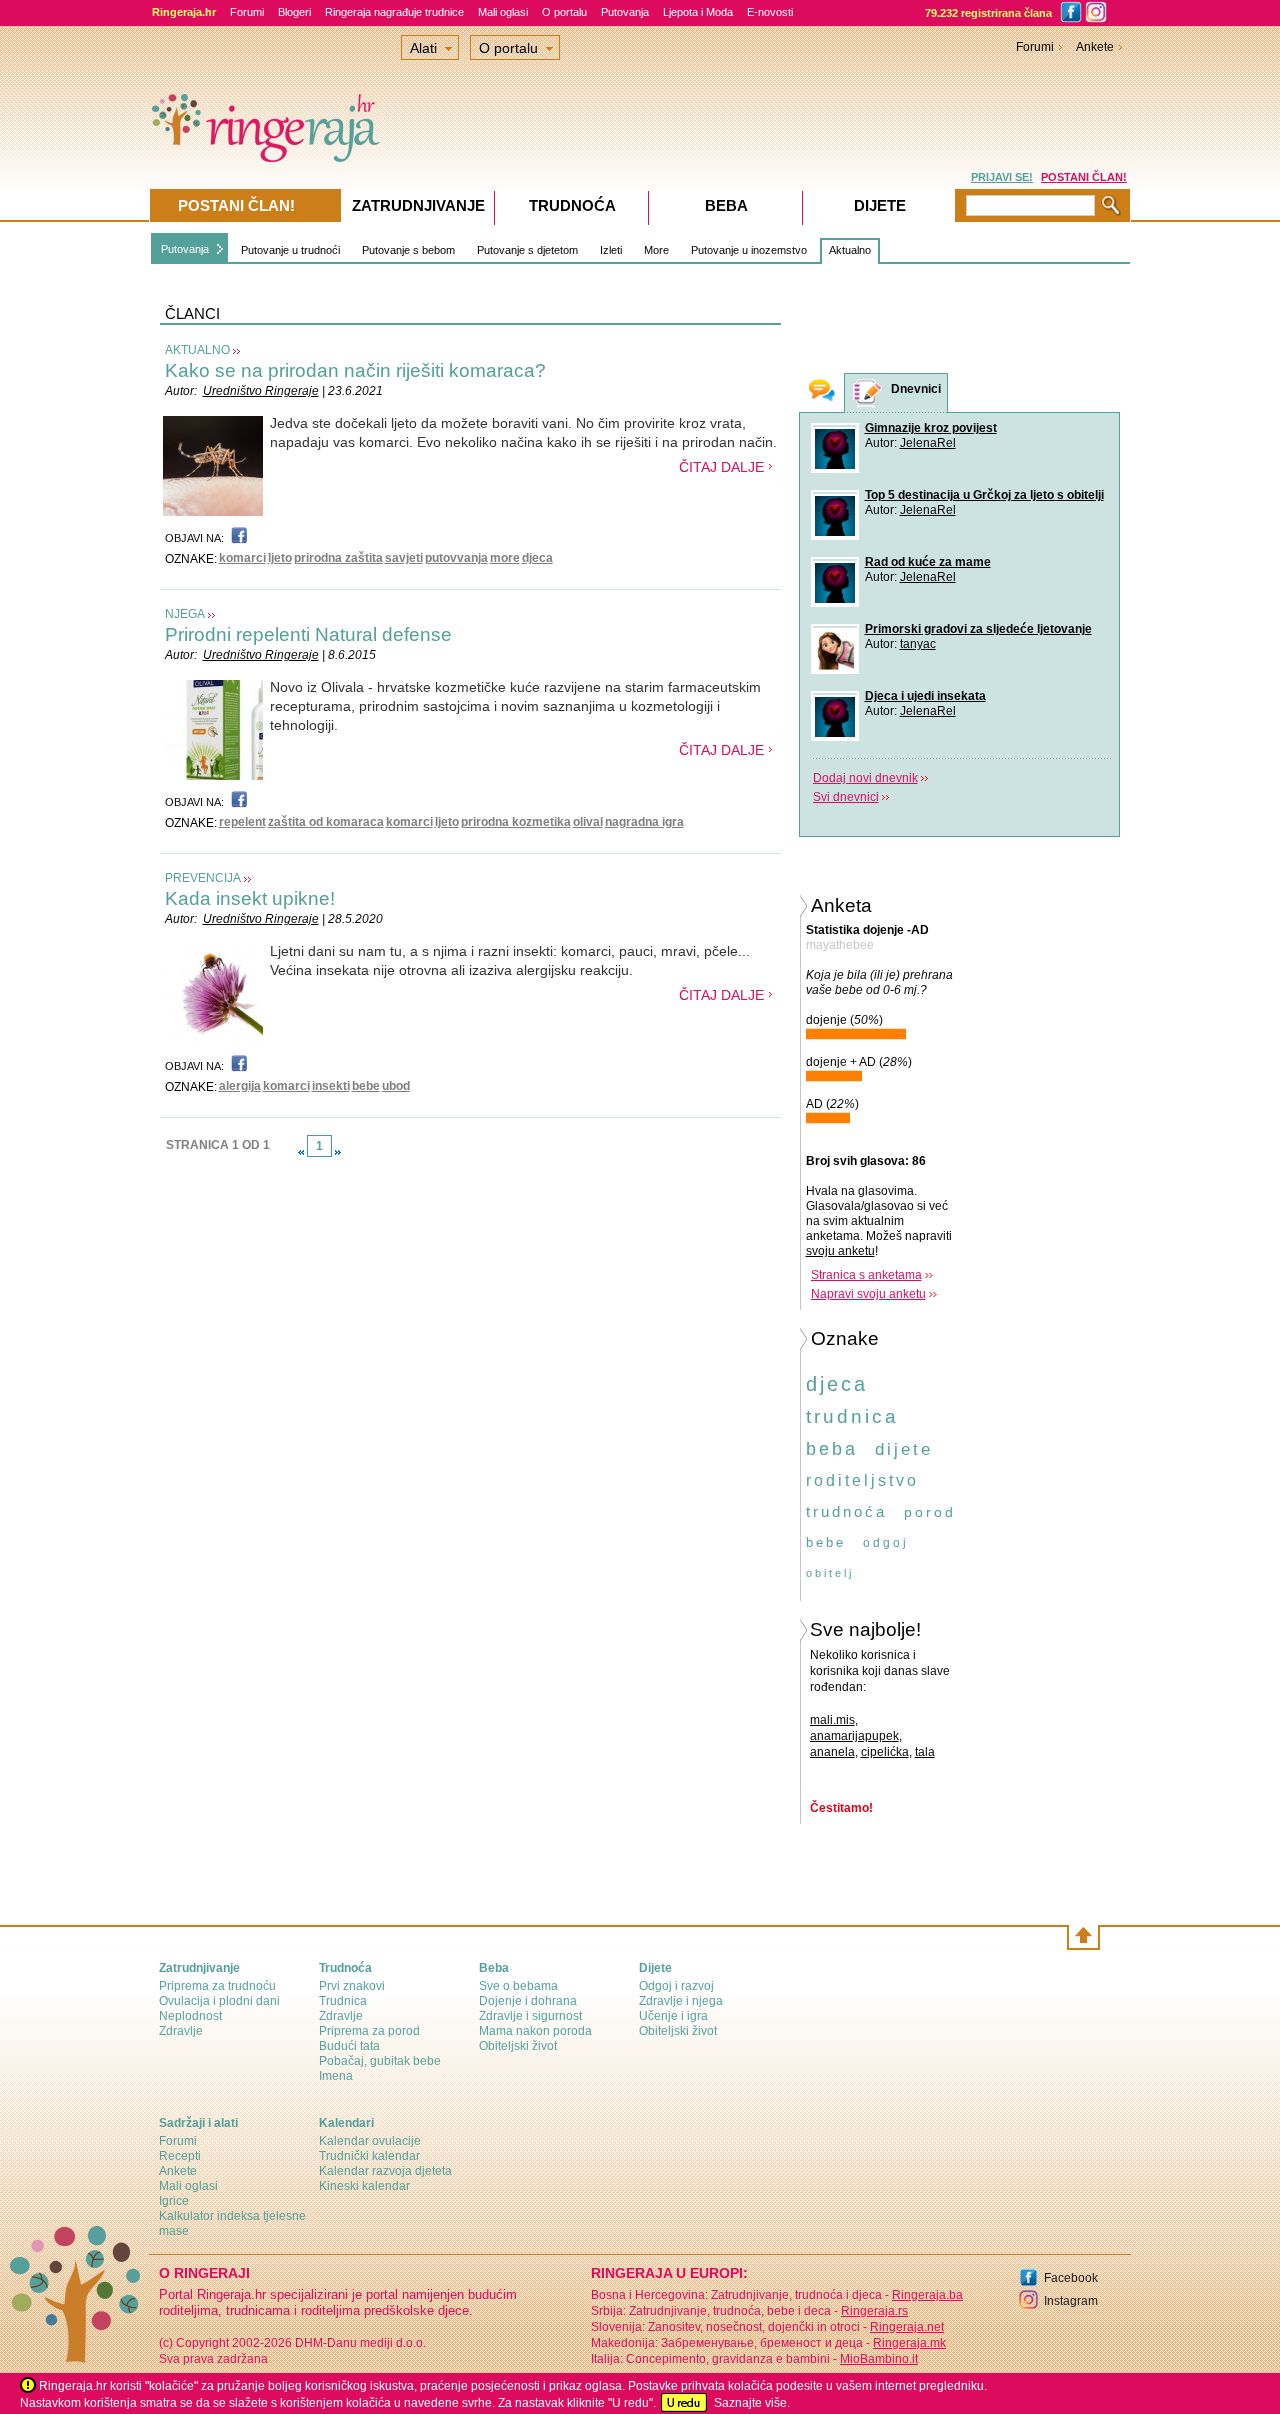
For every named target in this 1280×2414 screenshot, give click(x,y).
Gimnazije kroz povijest (931, 428)
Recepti (180, 2156)
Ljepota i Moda (698, 12)
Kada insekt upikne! (250, 898)
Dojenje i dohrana (528, 2001)
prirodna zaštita (338, 558)
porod (930, 1512)
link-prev (301, 1152)
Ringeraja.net (907, 2327)
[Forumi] (822, 392)
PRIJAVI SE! (1002, 177)
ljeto (280, 558)
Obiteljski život (518, 2046)
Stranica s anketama (866, 1275)
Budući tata (349, 2046)
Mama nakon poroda (535, 2031)
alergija (240, 1086)
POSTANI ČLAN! (1084, 177)
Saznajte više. (752, 2403)
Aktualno (850, 250)
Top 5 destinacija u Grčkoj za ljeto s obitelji (984, 495)
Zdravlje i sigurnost (530, 2016)
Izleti (611, 250)
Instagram (1071, 2301)
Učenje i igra (673, 2016)
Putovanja (625, 12)
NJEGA (185, 614)
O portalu (564, 12)
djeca (537, 558)
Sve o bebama (518, 1986)
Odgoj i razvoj (676, 1986)
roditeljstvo (862, 1480)
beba (832, 1449)
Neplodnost (190, 2016)
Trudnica (343, 2001)
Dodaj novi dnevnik (865, 778)
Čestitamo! (841, 1808)
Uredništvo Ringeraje (261, 391)
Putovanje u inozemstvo (749, 250)
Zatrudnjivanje (418, 205)
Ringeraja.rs (874, 2311)
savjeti (404, 558)
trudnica (852, 1416)
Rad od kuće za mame (928, 562)
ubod (396, 1086)
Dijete (880, 205)
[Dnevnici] (868, 393)
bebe (366, 1086)
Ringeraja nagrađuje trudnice (394, 12)
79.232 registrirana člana (988, 13)
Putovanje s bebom (408, 250)
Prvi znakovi (352, 1986)
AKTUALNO (197, 350)
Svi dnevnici (846, 797)
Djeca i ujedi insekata (925, 696)
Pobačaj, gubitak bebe (380, 2061)
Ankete (1095, 47)
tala (925, 1752)
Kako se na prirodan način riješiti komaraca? (355, 370)
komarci (242, 558)
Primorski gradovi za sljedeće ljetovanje (978, 629)
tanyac (918, 644)
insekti (331, 1086)
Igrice (174, 2201)
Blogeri (294, 12)
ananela (832, 1752)
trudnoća (846, 1511)
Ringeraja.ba (927, 2295)
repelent (242, 822)
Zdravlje (181, 2031)
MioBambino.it (879, 2359)
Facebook (1071, 2278)
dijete (904, 1449)
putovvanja (456, 558)
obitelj (830, 1573)
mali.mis (832, 1720)
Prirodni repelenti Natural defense (308, 634)
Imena (336, 2076)
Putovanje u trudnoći (290, 250)
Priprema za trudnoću (217, 1986)
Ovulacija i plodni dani (219, 2001)
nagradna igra (644, 822)
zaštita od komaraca (326, 822)
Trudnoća (572, 205)
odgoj (886, 1543)
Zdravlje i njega (681, 2001)
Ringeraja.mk (909, 2343)
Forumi (247, 12)
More (656, 250)
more (505, 558)
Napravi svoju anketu (868, 1294)
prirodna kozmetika (516, 822)
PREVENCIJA (203, 878)
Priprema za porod (369, 2031)
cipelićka (885, 1752)
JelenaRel (928, 443)
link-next (338, 1152)
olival (588, 822)
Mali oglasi (503, 12)
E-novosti (770, 12)
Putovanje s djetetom (527, 250)
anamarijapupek (854, 1736)
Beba (726, 205)
